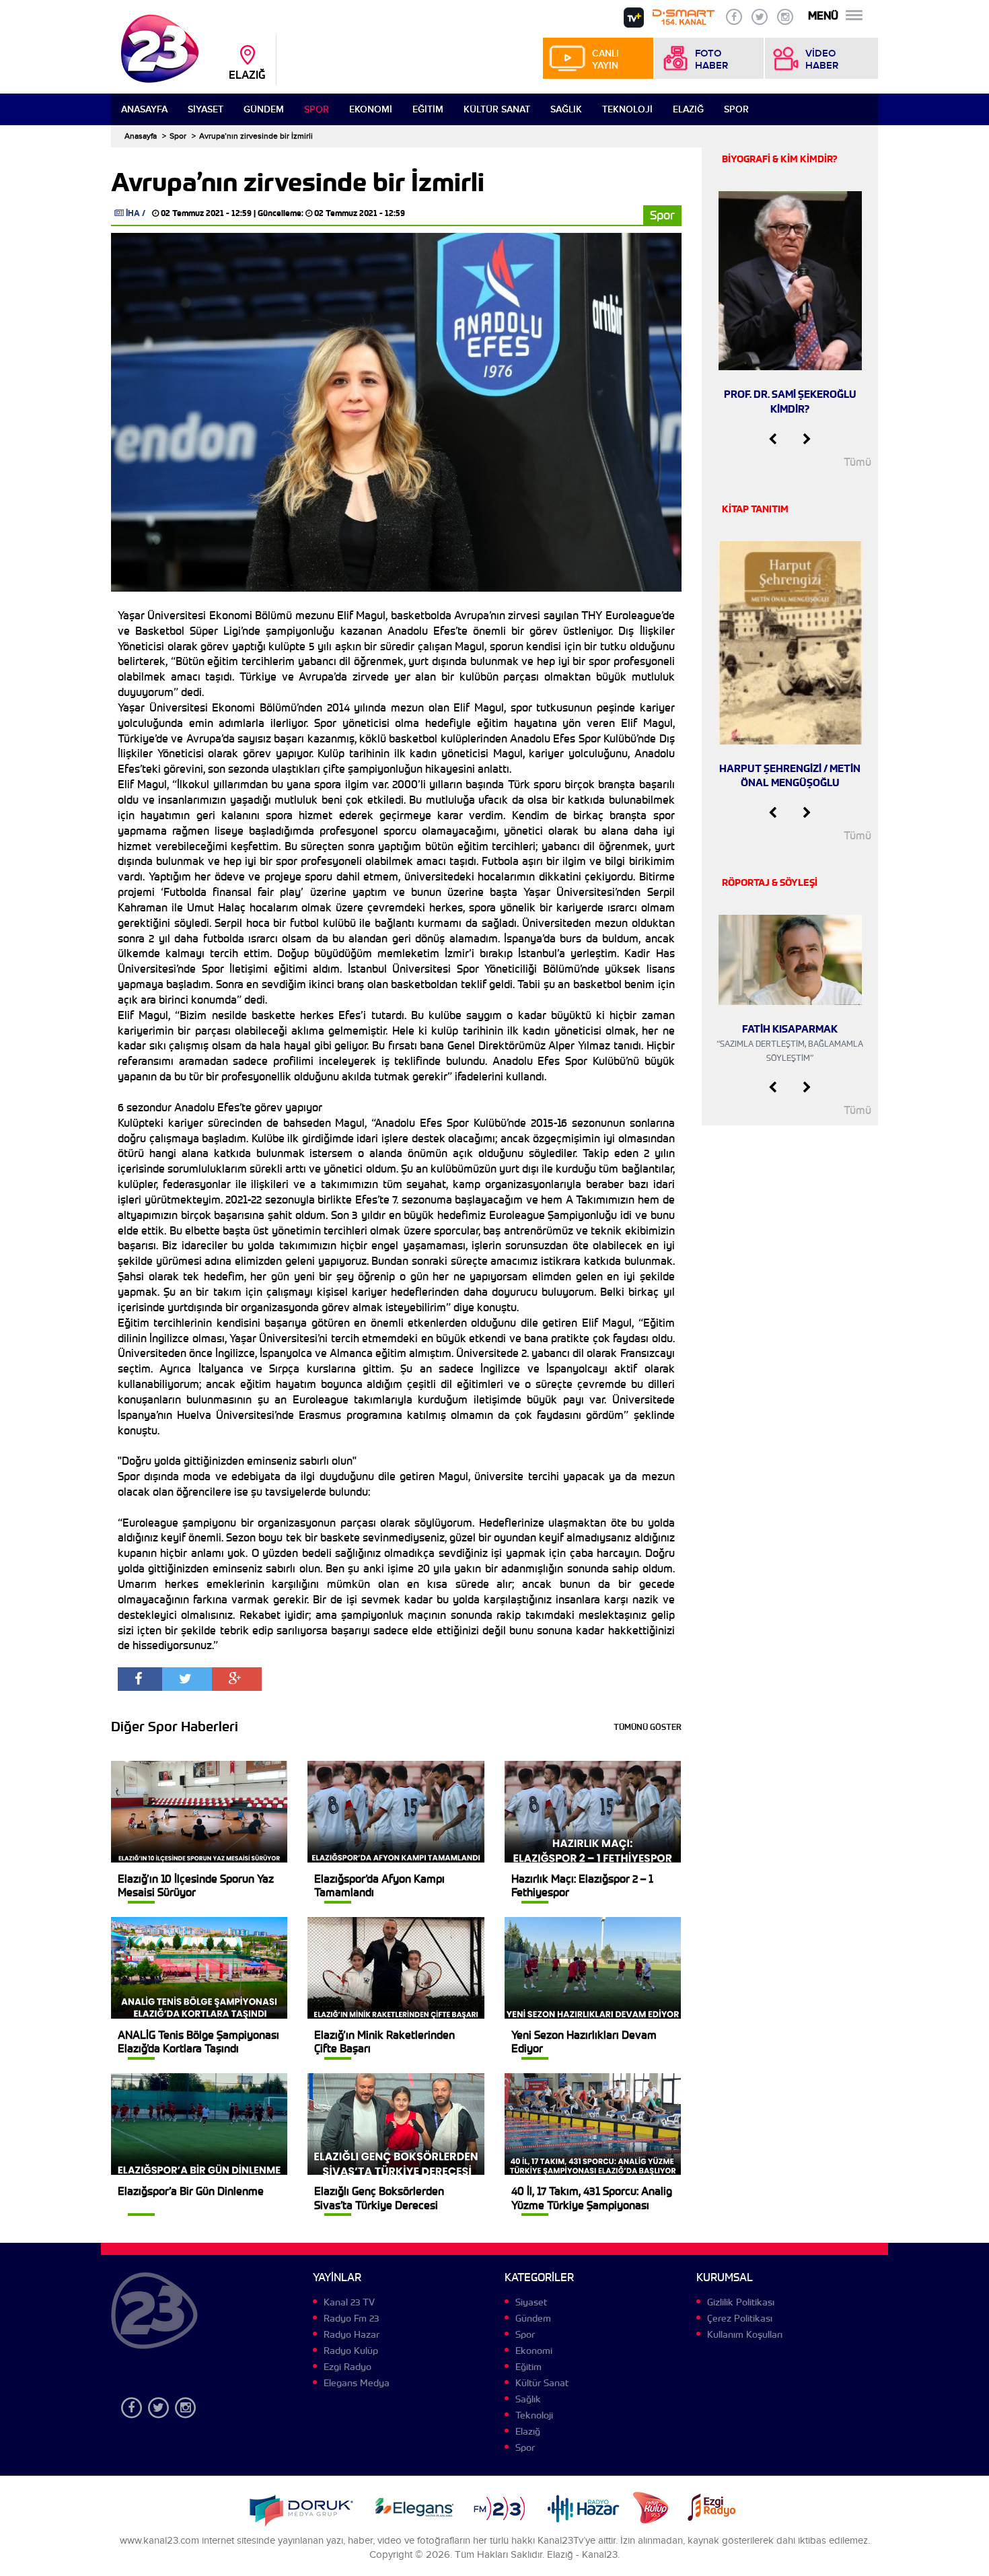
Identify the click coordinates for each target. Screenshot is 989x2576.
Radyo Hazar (352, 2334)
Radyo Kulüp (351, 2351)
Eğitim (428, 109)
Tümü (857, 462)
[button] (773, 440)
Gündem (264, 109)
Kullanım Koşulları (745, 2334)
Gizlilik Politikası (741, 2302)
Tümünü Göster (648, 1727)
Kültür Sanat (497, 109)
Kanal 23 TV (349, 2302)
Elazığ (688, 109)
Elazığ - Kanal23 (582, 2555)
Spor (317, 109)
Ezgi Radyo (347, 2367)
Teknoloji (627, 109)
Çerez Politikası (740, 2318)
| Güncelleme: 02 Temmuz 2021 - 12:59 (329, 213)
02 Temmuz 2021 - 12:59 (206, 213)
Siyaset (206, 109)
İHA (133, 213)
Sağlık (566, 109)
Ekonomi (371, 109)
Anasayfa (144, 109)
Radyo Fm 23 (351, 2318)
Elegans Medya (357, 2383)
